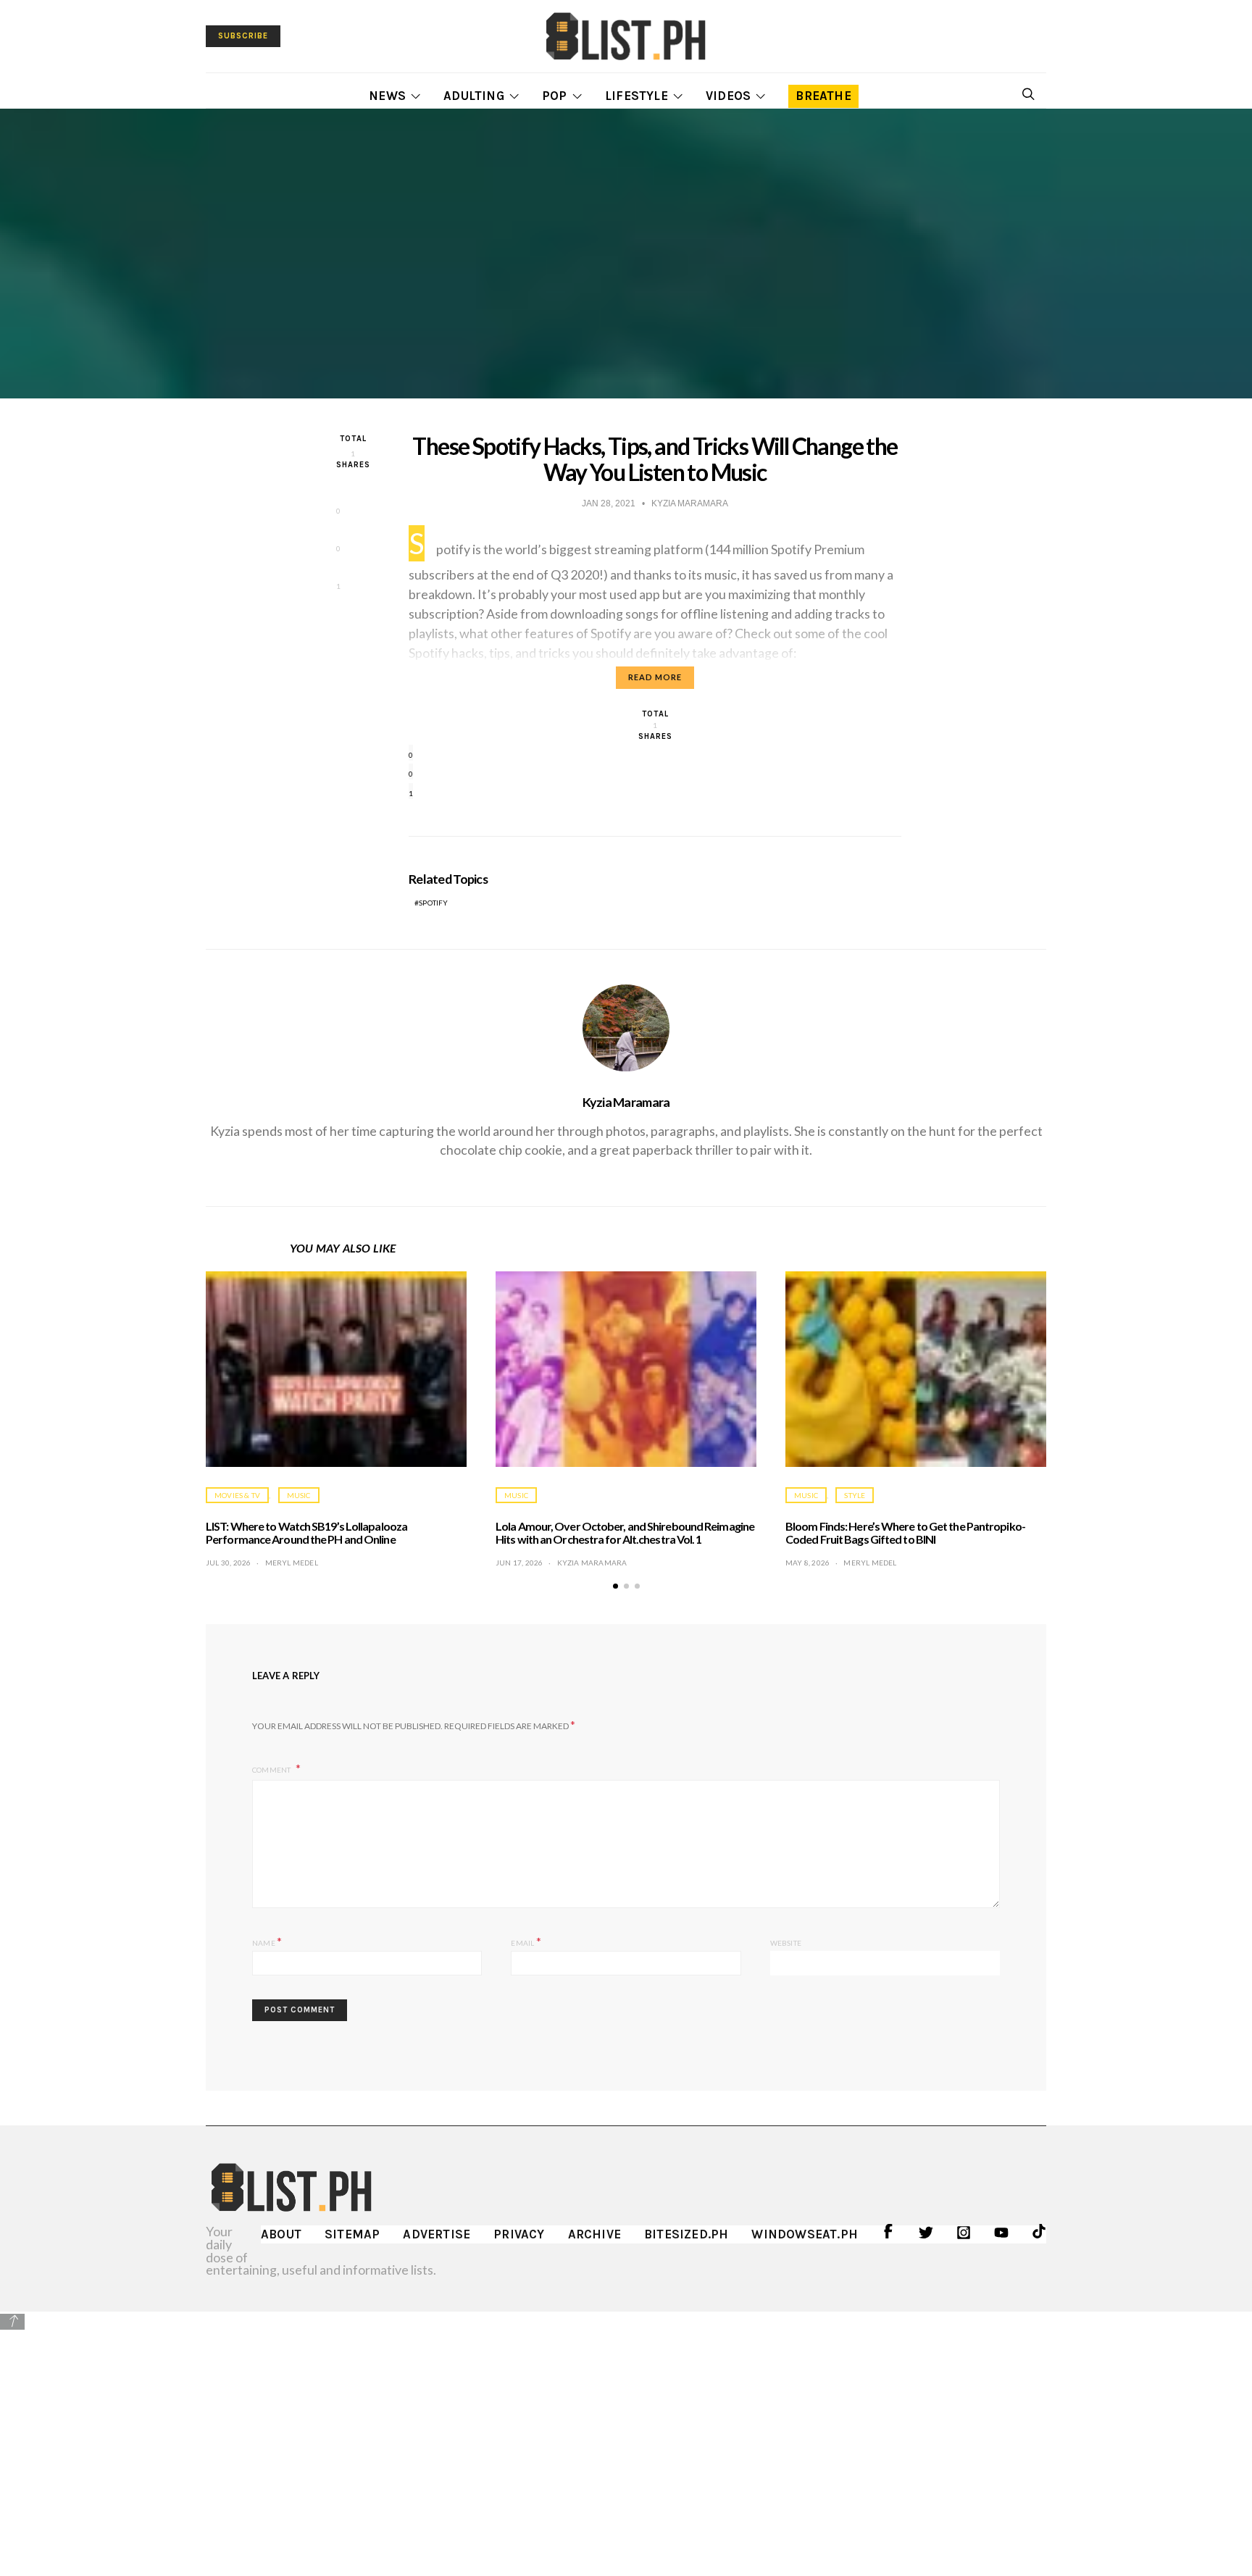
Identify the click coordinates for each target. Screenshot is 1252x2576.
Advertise (437, 2234)
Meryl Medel (292, 1563)
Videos (728, 96)
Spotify (433, 903)
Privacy (519, 2234)
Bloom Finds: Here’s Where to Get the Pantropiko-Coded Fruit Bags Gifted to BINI (905, 1532)
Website (786, 1943)
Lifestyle (637, 96)
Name (267, 1941)
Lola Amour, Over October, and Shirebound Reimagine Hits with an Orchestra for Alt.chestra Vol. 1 (625, 1532)
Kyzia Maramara (626, 1102)
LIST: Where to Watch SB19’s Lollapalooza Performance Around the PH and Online (306, 1532)
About (281, 2234)
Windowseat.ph (805, 2234)
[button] (615, 1586)
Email (526, 1941)
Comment (272, 1770)
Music (299, 1495)
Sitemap (352, 2234)
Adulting (474, 96)
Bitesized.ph (686, 2234)
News (387, 96)
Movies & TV (237, 1495)
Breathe (823, 96)
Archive (594, 2234)
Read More (655, 677)
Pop (555, 96)
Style (855, 1495)
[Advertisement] (626, 2433)
